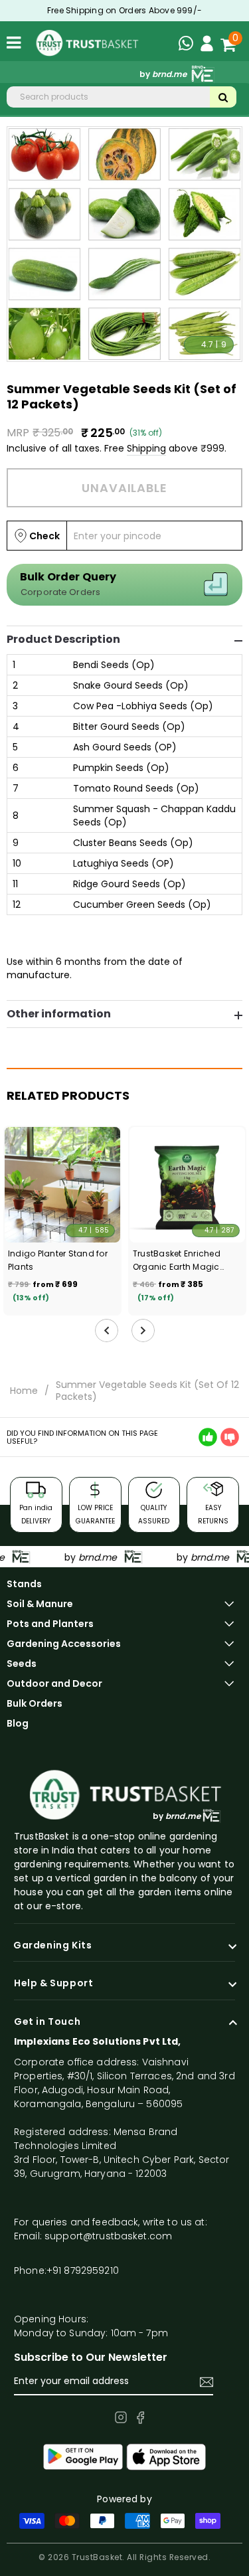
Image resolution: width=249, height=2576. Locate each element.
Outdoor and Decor (54, 1683)
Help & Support (53, 1984)
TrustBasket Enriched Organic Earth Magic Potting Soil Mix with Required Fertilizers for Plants (178, 1261)
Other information (59, 1014)
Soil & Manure (40, 1604)
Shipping (146, 448)
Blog (18, 1723)
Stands (24, 1584)
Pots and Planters (50, 1624)
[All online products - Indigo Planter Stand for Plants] (62, 1185)
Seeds (22, 1664)
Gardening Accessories (64, 1644)
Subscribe (207, 2382)
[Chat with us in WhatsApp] (189, 45)
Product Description (63, 640)
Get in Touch (47, 2022)
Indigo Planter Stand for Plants (58, 1260)
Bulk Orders (35, 1703)
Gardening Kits (52, 1946)
